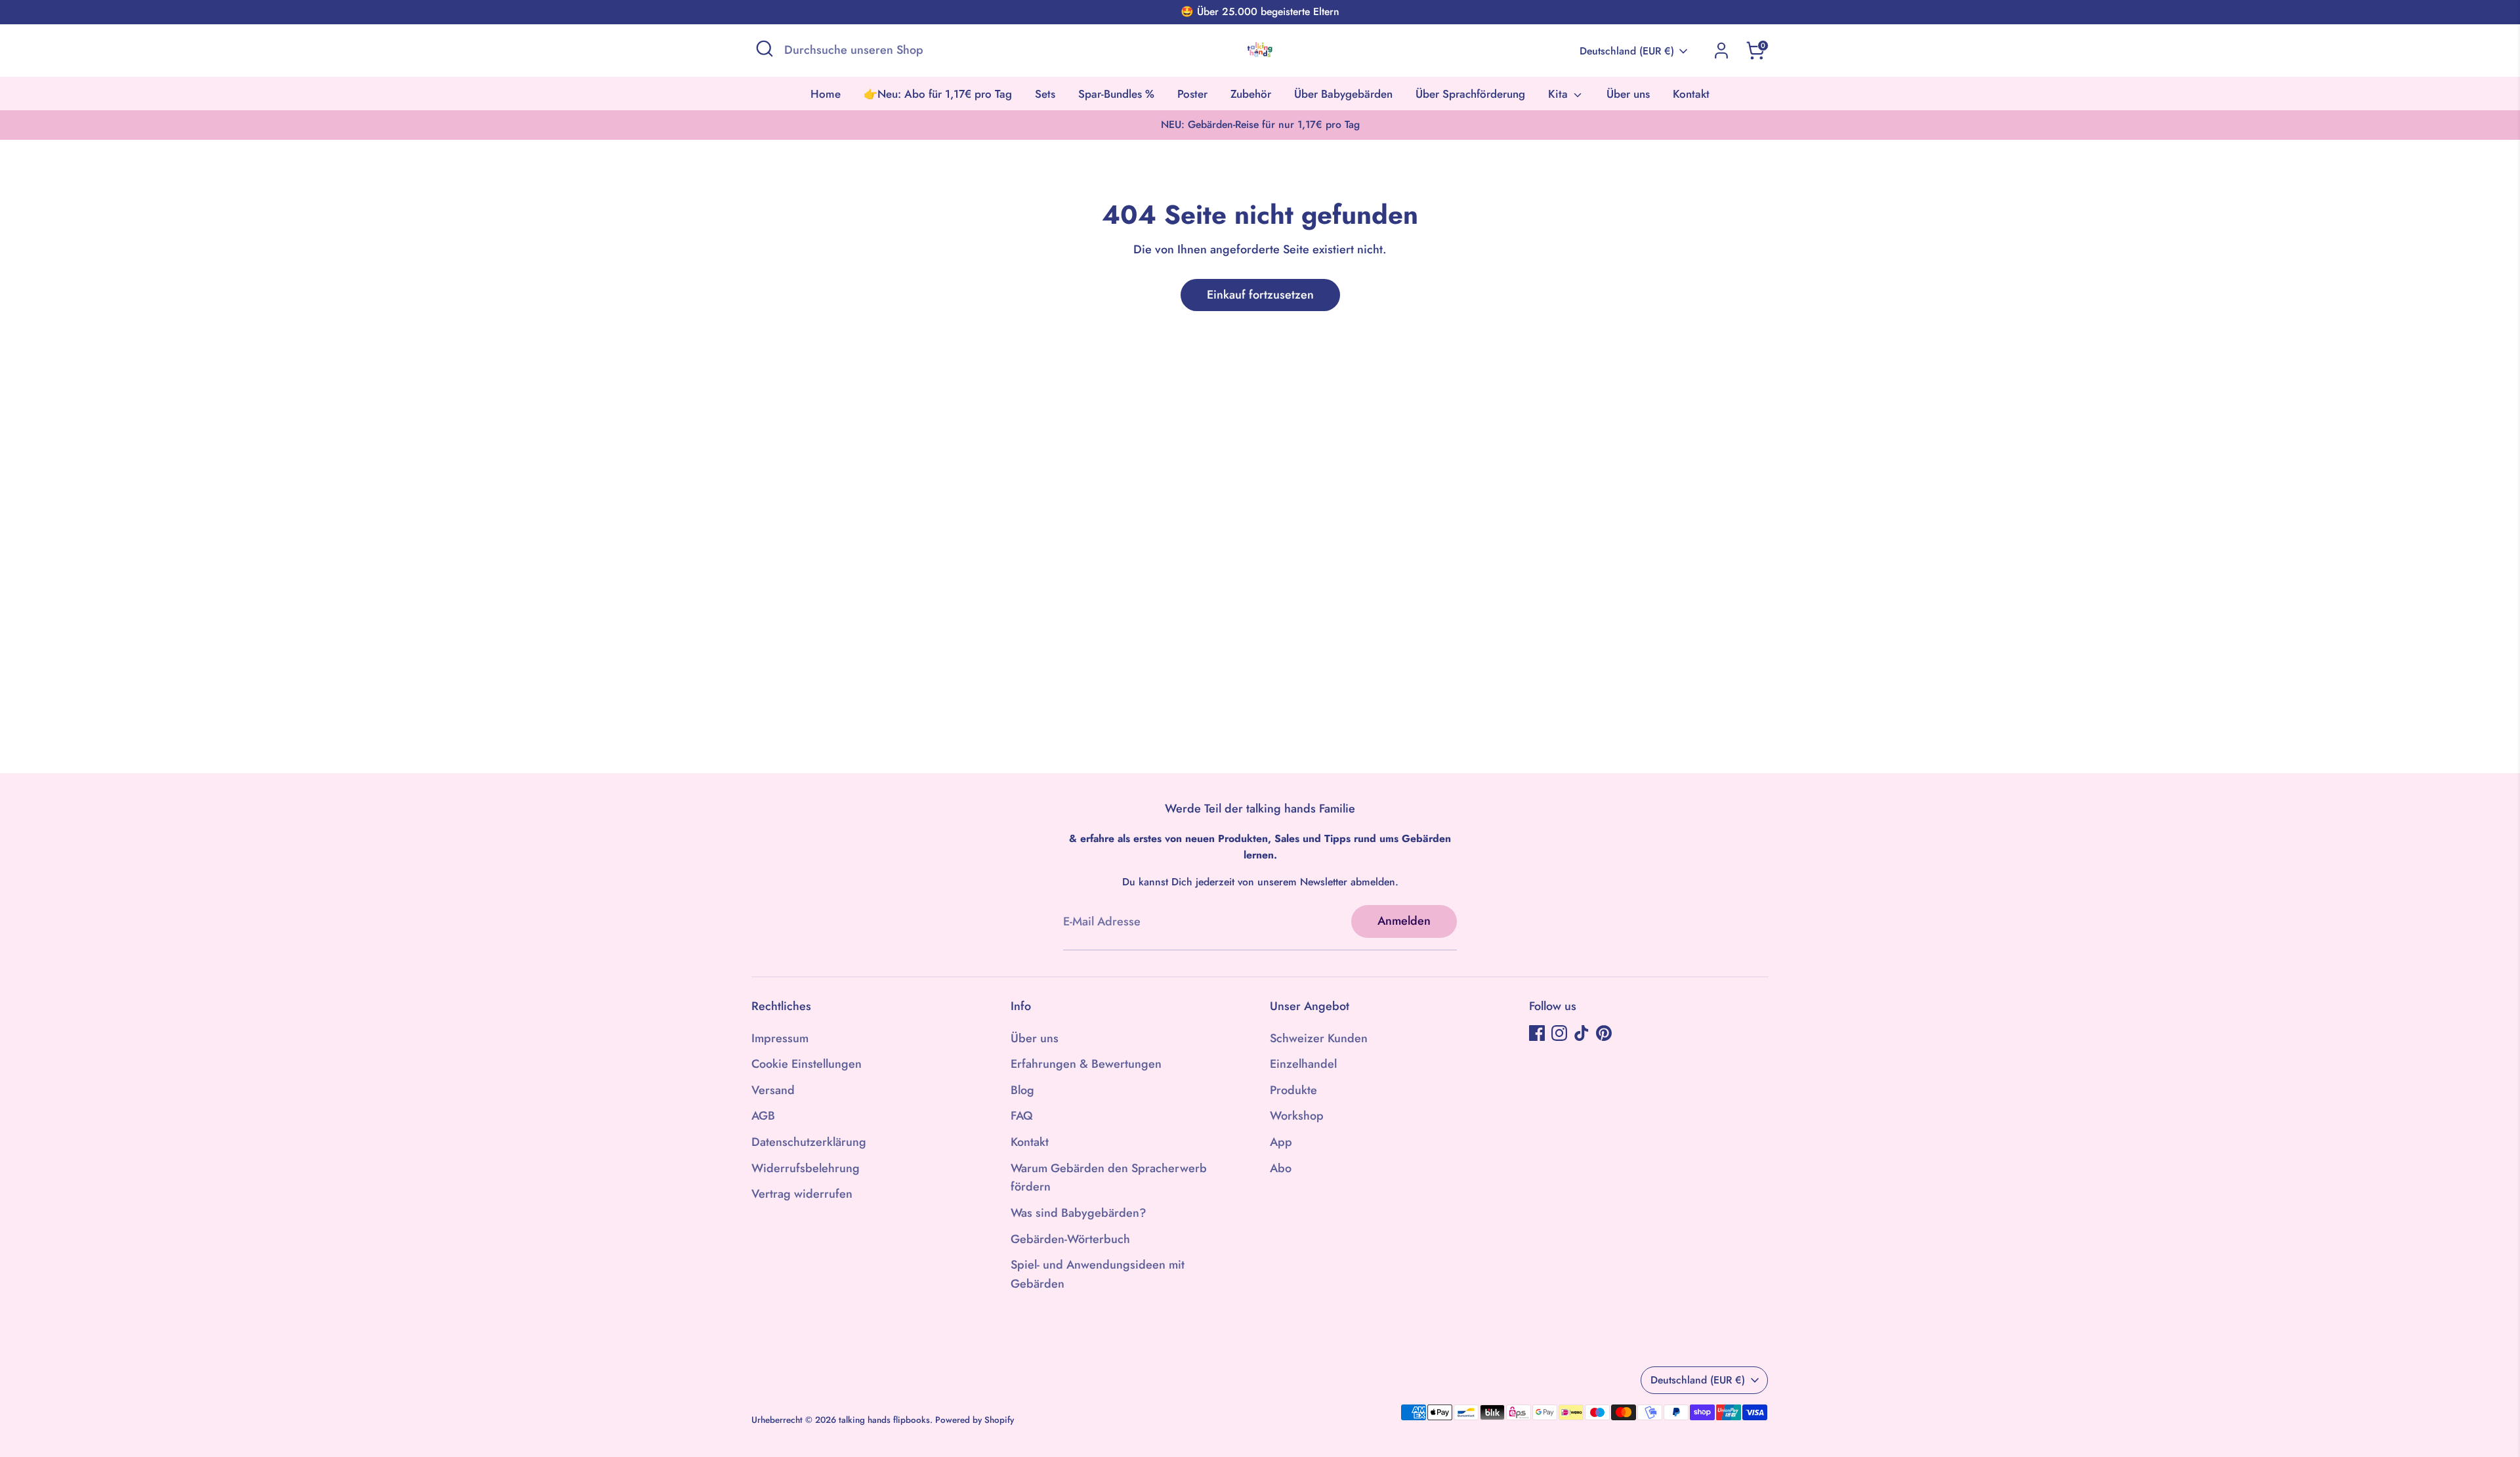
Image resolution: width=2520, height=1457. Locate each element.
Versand (773, 1090)
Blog (1022, 1090)
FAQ (1022, 1116)
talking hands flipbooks (884, 1420)
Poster (1192, 94)
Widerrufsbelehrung (806, 1168)
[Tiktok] (1582, 1033)
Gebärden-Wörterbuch (1070, 1239)
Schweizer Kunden (1319, 1038)
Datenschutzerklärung (809, 1142)
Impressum (780, 1038)
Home (826, 94)
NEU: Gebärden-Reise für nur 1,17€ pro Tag (1260, 124)
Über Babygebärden (1343, 94)
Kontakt (1691, 94)
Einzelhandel (1303, 1064)
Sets (1045, 94)
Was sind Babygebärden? (1079, 1213)
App (1281, 1142)
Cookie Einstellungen (807, 1064)
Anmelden (1404, 921)
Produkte (1293, 1090)
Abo (1281, 1168)
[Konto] (1721, 51)
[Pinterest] (1604, 1033)
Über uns (1628, 94)
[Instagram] (1559, 1033)
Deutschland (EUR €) (1627, 51)
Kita (1560, 94)
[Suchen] (765, 49)
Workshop (1297, 1116)
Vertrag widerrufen (802, 1194)
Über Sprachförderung (1470, 94)
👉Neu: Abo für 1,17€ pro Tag (938, 94)
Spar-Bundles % (1116, 94)
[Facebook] (1537, 1033)
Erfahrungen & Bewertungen (1086, 1064)
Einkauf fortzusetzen (1260, 295)
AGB (763, 1116)
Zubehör (1251, 94)
